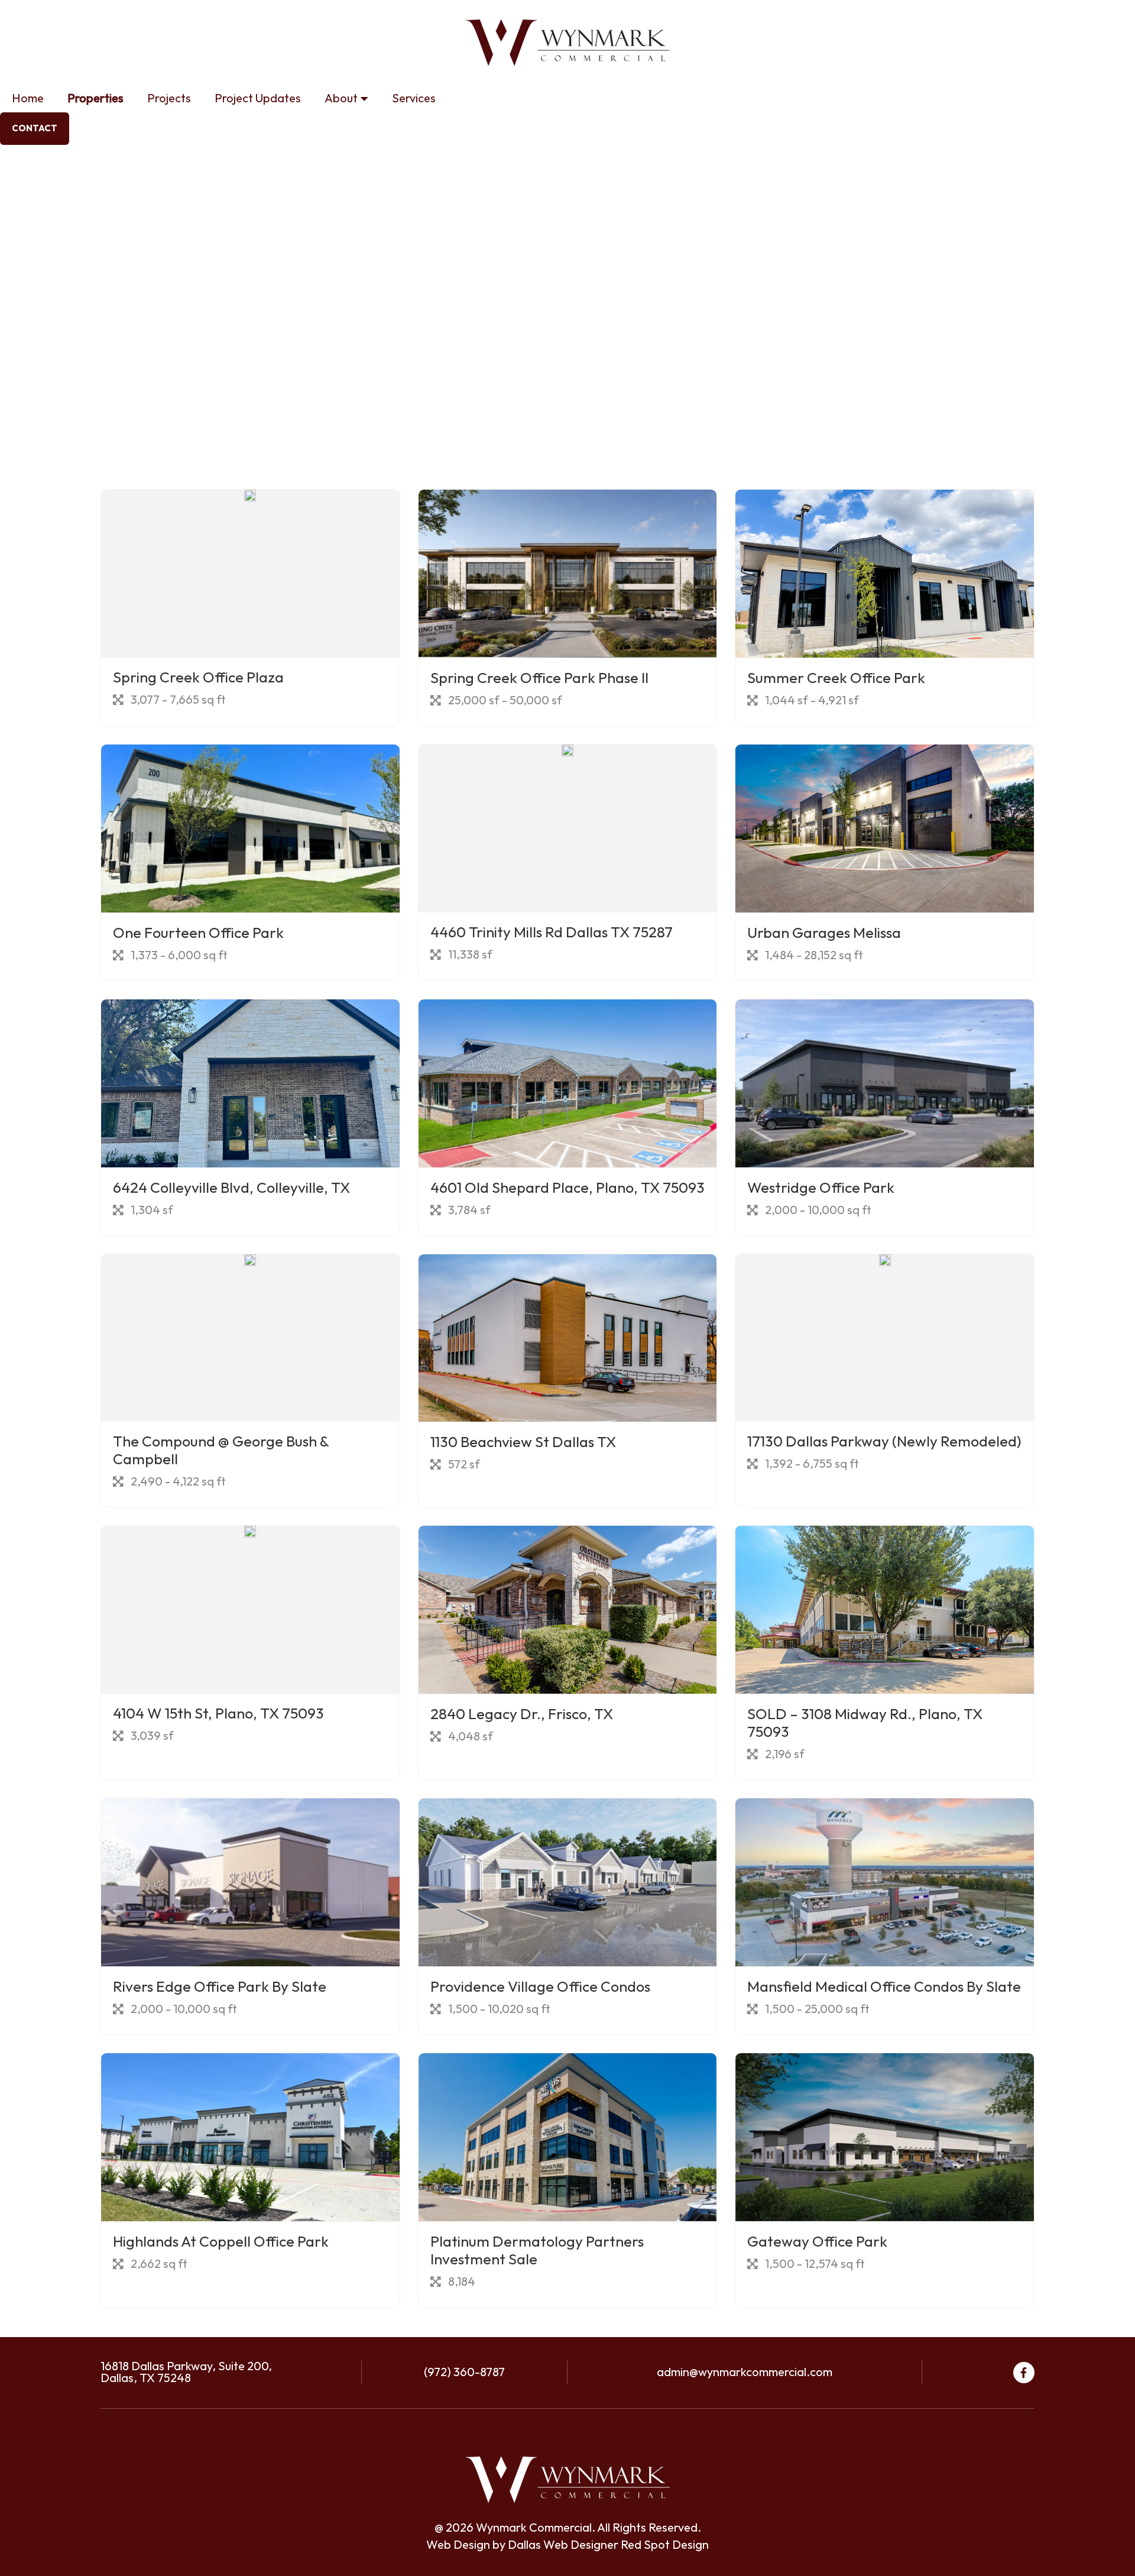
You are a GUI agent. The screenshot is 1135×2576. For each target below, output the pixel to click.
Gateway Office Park (817, 2242)
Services (414, 99)
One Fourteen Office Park (198, 933)
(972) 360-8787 (464, 2373)
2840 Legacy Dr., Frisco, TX (522, 1715)
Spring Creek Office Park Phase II (539, 679)
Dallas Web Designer (563, 2545)
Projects (169, 99)
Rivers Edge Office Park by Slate (220, 1987)
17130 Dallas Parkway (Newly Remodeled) (884, 1442)
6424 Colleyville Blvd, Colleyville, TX (231, 1188)
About (341, 99)
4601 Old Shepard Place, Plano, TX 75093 (567, 1188)
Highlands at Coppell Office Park (221, 2242)
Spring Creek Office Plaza (198, 678)
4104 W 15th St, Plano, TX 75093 (218, 1714)
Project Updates (258, 99)
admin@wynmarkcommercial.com (745, 2373)
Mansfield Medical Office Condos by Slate (884, 1987)
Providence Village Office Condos (540, 1987)
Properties (95, 99)
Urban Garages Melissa (824, 933)
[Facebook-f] (1024, 2373)
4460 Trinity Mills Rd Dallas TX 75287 (552, 933)
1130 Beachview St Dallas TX (523, 1443)
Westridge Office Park (821, 1188)
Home (28, 99)
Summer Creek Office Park (836, 679)
